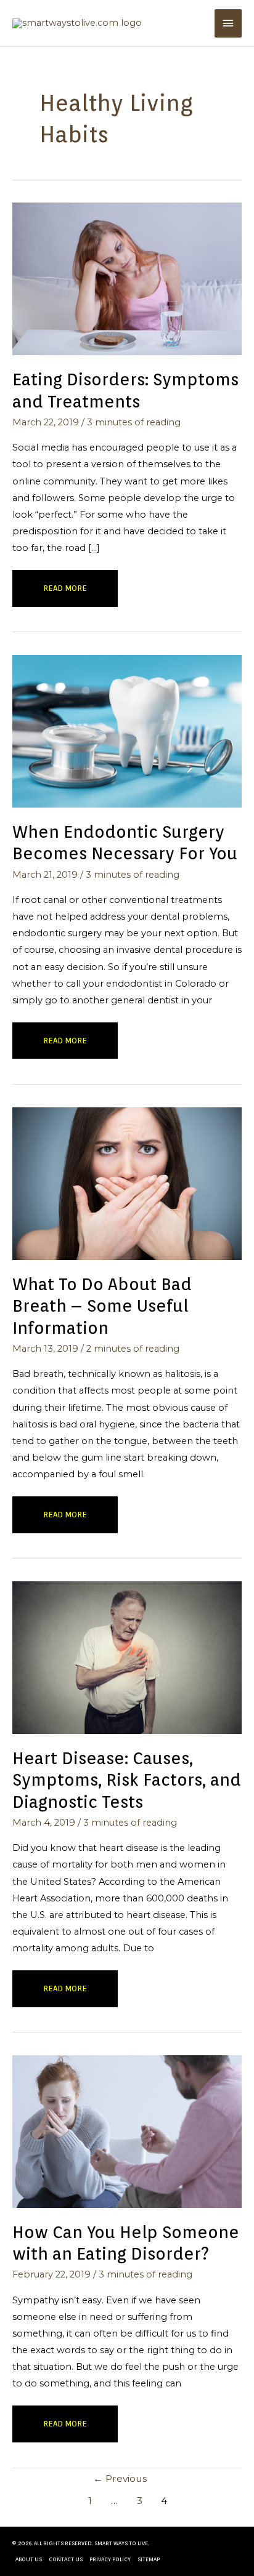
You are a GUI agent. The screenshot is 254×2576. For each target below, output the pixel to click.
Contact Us (66, 2559)
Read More (68, 595)
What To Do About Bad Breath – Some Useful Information (102, 1306)
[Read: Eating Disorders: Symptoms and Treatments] (127, 278)
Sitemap (149, 2559)
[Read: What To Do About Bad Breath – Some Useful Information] (127, 1183)
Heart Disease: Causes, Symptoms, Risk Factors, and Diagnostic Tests (127, 1780)
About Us (29, 2559)
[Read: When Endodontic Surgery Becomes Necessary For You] (127, 731)
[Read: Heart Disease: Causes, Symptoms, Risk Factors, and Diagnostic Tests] (127, 1657)
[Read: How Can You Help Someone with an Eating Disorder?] (127, 2131)
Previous (120, 2478)
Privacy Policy (110, 2559)
